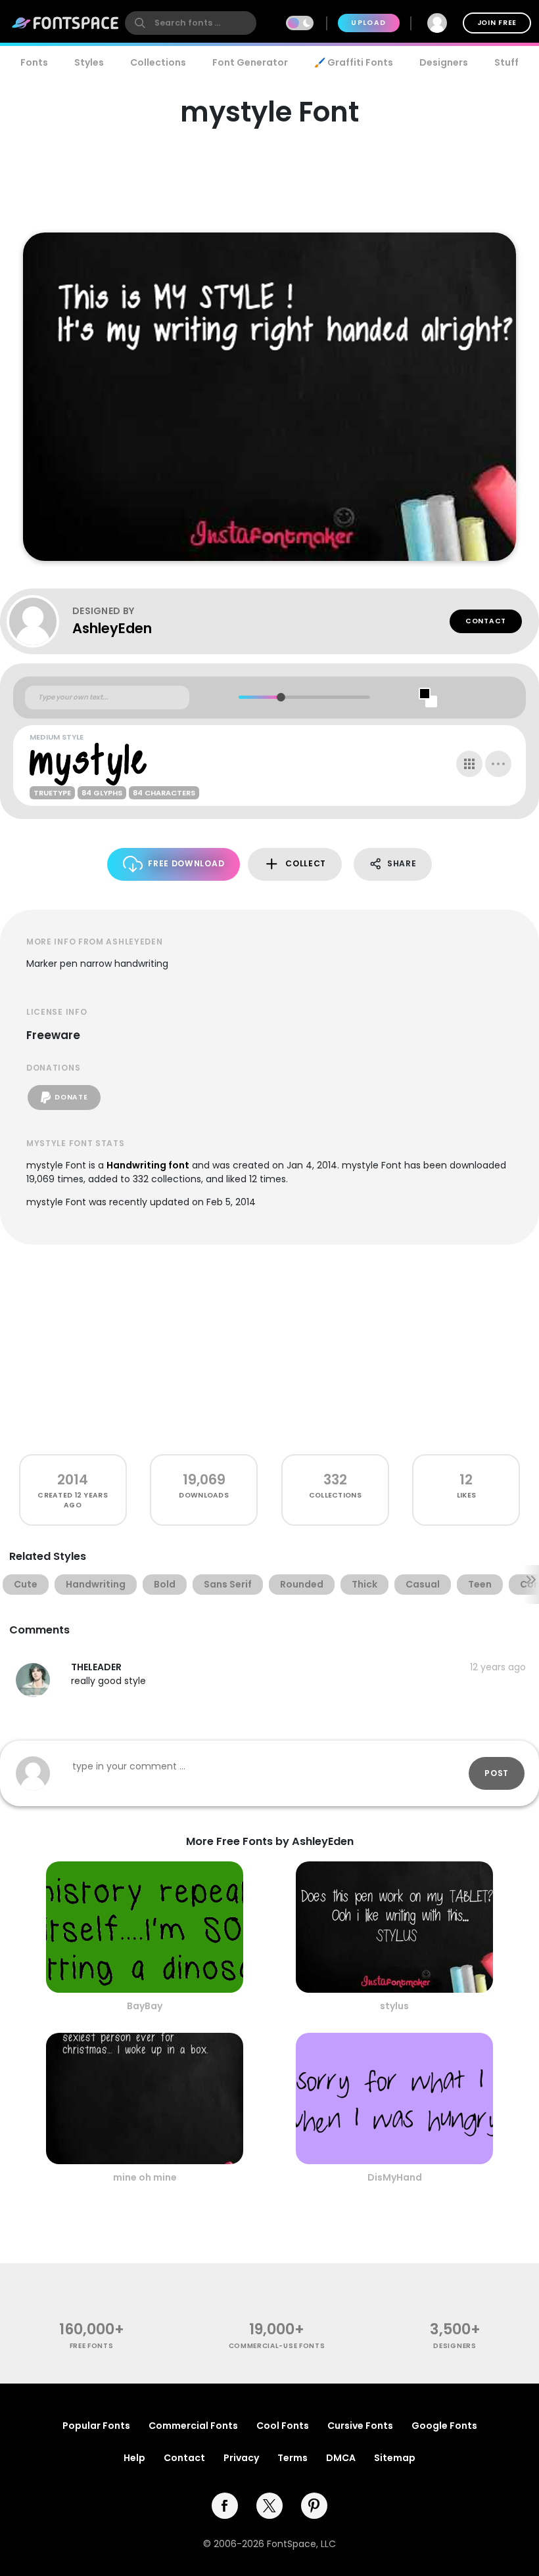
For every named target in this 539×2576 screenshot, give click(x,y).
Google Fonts (444, 2426)
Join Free (497, 23)
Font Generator (250, 62)
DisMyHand (395, 2177)
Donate (71, 1097)
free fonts (92, 2346)
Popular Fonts (96, 2426)
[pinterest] (314, 2506)
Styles (89, 62)
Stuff (506, 62)
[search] (191, 23)
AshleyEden (112, 628)
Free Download (186, 863)
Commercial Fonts (193, 2426)
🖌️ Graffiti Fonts (354, 62)
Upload (368, 23)
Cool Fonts (283, 2426)
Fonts (34, 62)
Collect (306, 863)
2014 (73, 1479)
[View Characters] (469, 764)
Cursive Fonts (360, 2426)
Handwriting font (148, 1165)
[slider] (280, 697)
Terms (293, 2458)
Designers (444, 62)
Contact (486, 621)
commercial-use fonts (277, 2346)
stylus (394, 2006)
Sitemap (395, 2458)
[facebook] (225, 2506)
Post (497, 1773)
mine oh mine (145, 2177)
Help (134, 2458)
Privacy (241, 2458)
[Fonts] (66, 23)
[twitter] (269, 2506)
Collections (158, 62)
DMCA (341, 2458)
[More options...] (498, 764)
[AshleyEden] (39, 621)
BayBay (145, 2006)
